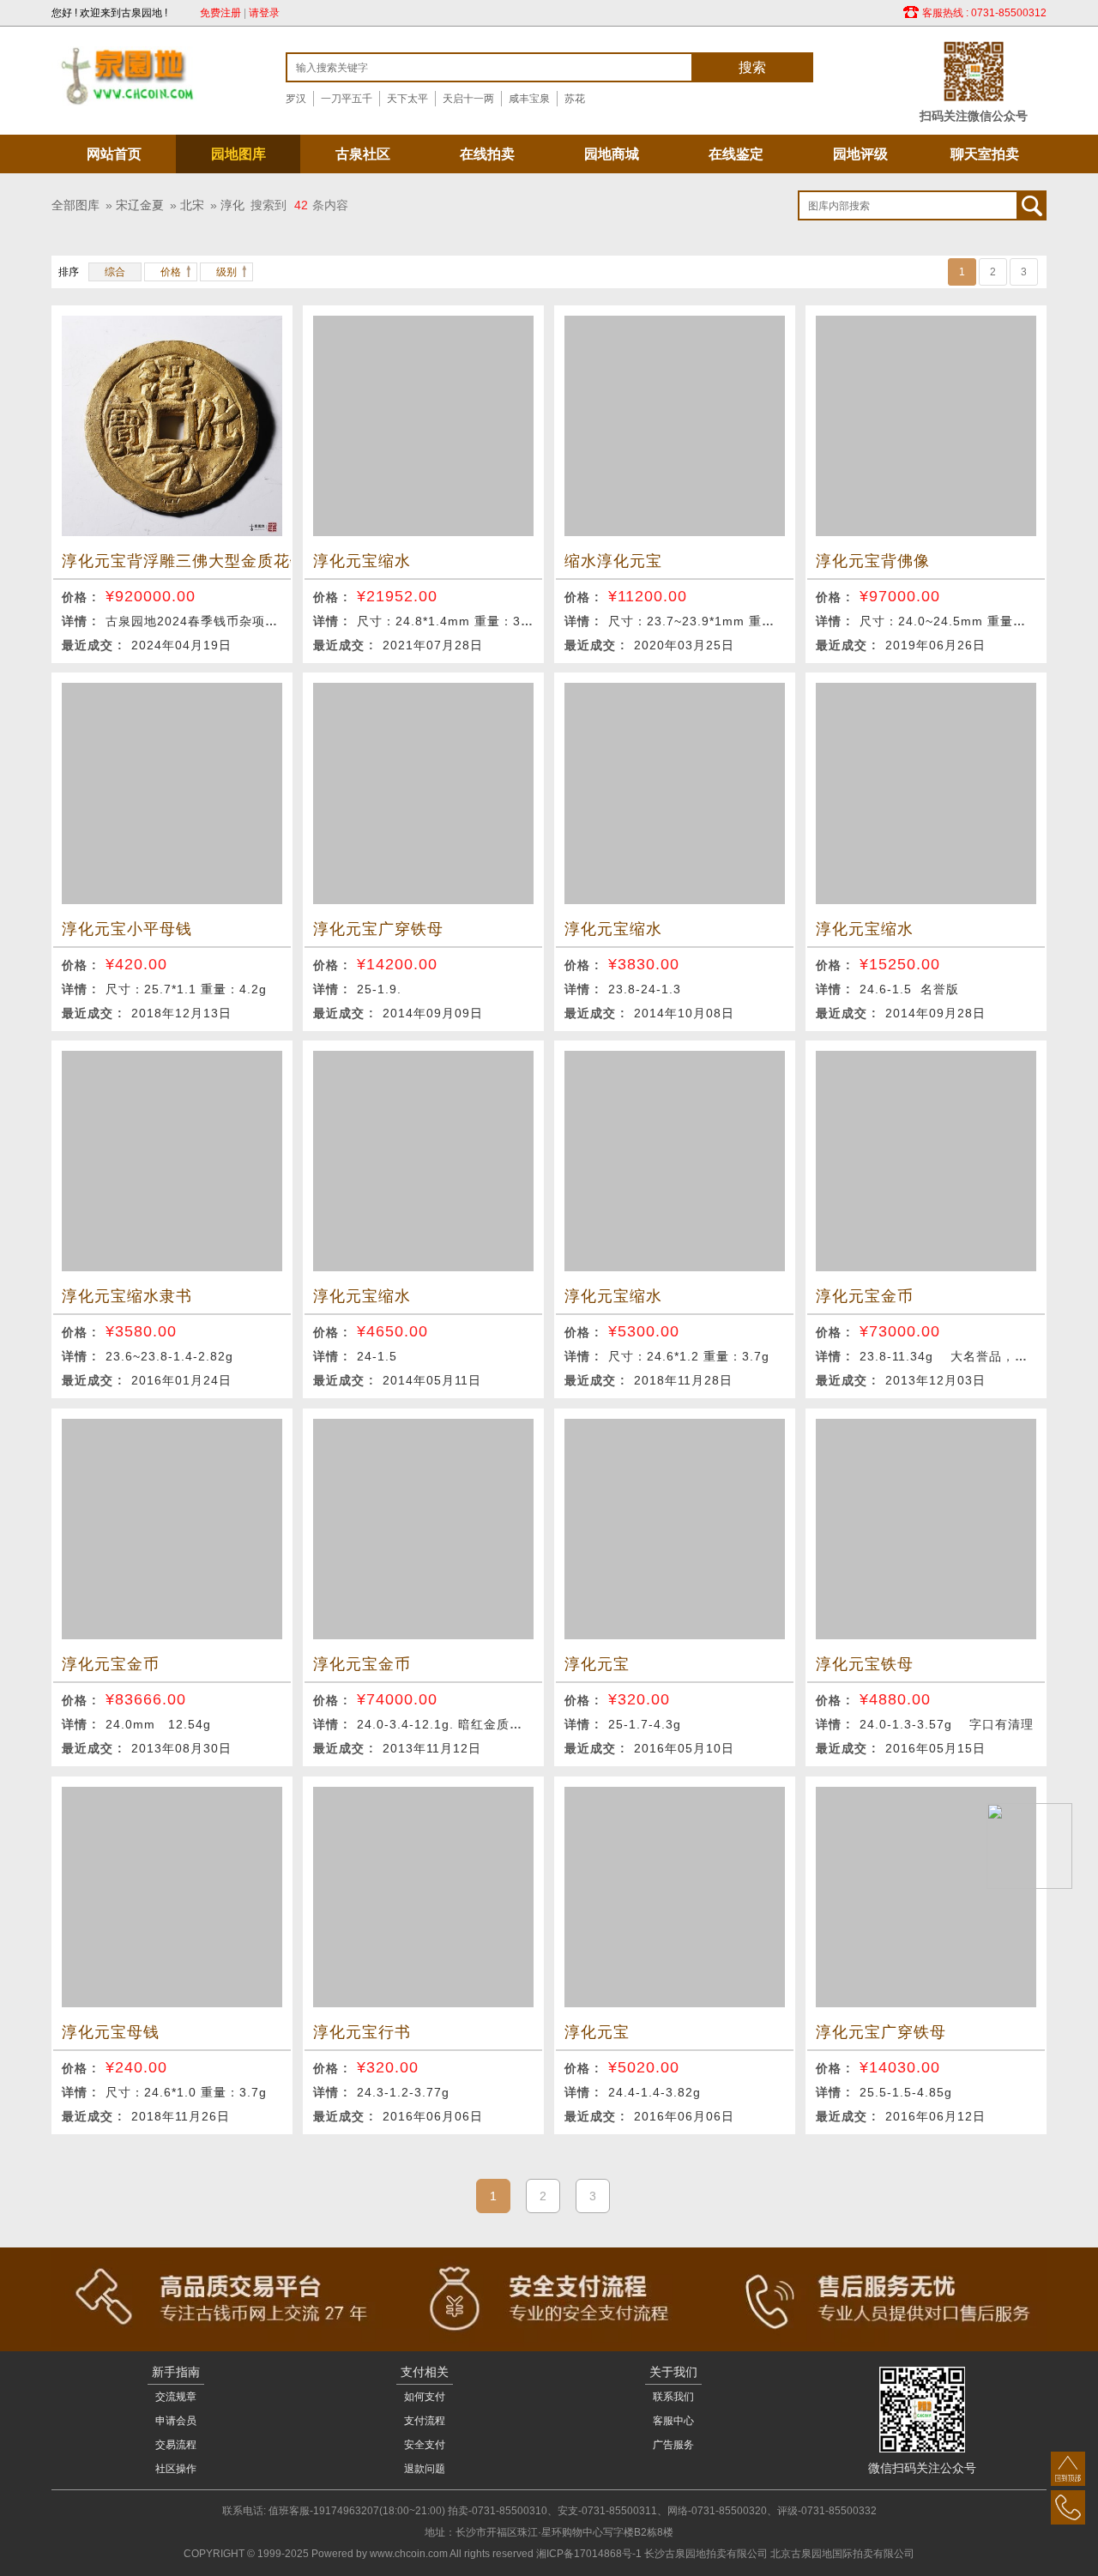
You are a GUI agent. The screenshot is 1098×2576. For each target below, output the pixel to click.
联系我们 (673, 2397)
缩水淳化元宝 (613, 561)
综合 (115, 272)
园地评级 (860, 154)
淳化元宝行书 (362, 2032)
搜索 (752, 67)
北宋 (192, 205)
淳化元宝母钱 (111, 2032)
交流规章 (176, 2397)
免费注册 (220, 13)
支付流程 (425, 2421)
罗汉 (296, 99)
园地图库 (238, 154)
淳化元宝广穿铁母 (378, 929)
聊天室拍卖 (985, 154)
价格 (171, 272)
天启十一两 (468, 99)
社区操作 (176, 2469)
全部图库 (75, 205)
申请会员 (176, 2421)
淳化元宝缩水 (362, 561)
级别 (226, 272)
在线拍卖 (487, 154)
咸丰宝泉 (529, 99)
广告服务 (673, 2445)
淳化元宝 (597, 1664)
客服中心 (673, 2421)
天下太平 (407, 99)
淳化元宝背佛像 (873, 561)
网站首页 (114, 154)
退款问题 (425, 2469)
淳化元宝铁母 (865, 1664)
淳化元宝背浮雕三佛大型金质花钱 (172, 561)
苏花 (575, 99)
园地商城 (612, 154)
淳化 (232, 205)
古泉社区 (363, 154)
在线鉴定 (736, 154)
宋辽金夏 (140, 205)
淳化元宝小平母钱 (127, 929)
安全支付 (425, 2445)
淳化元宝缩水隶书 (127, 1296)
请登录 (264, 13)
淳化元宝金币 (865, 1296)
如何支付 (425, 2397)
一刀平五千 (347, 99)
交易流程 (176, 2445)
